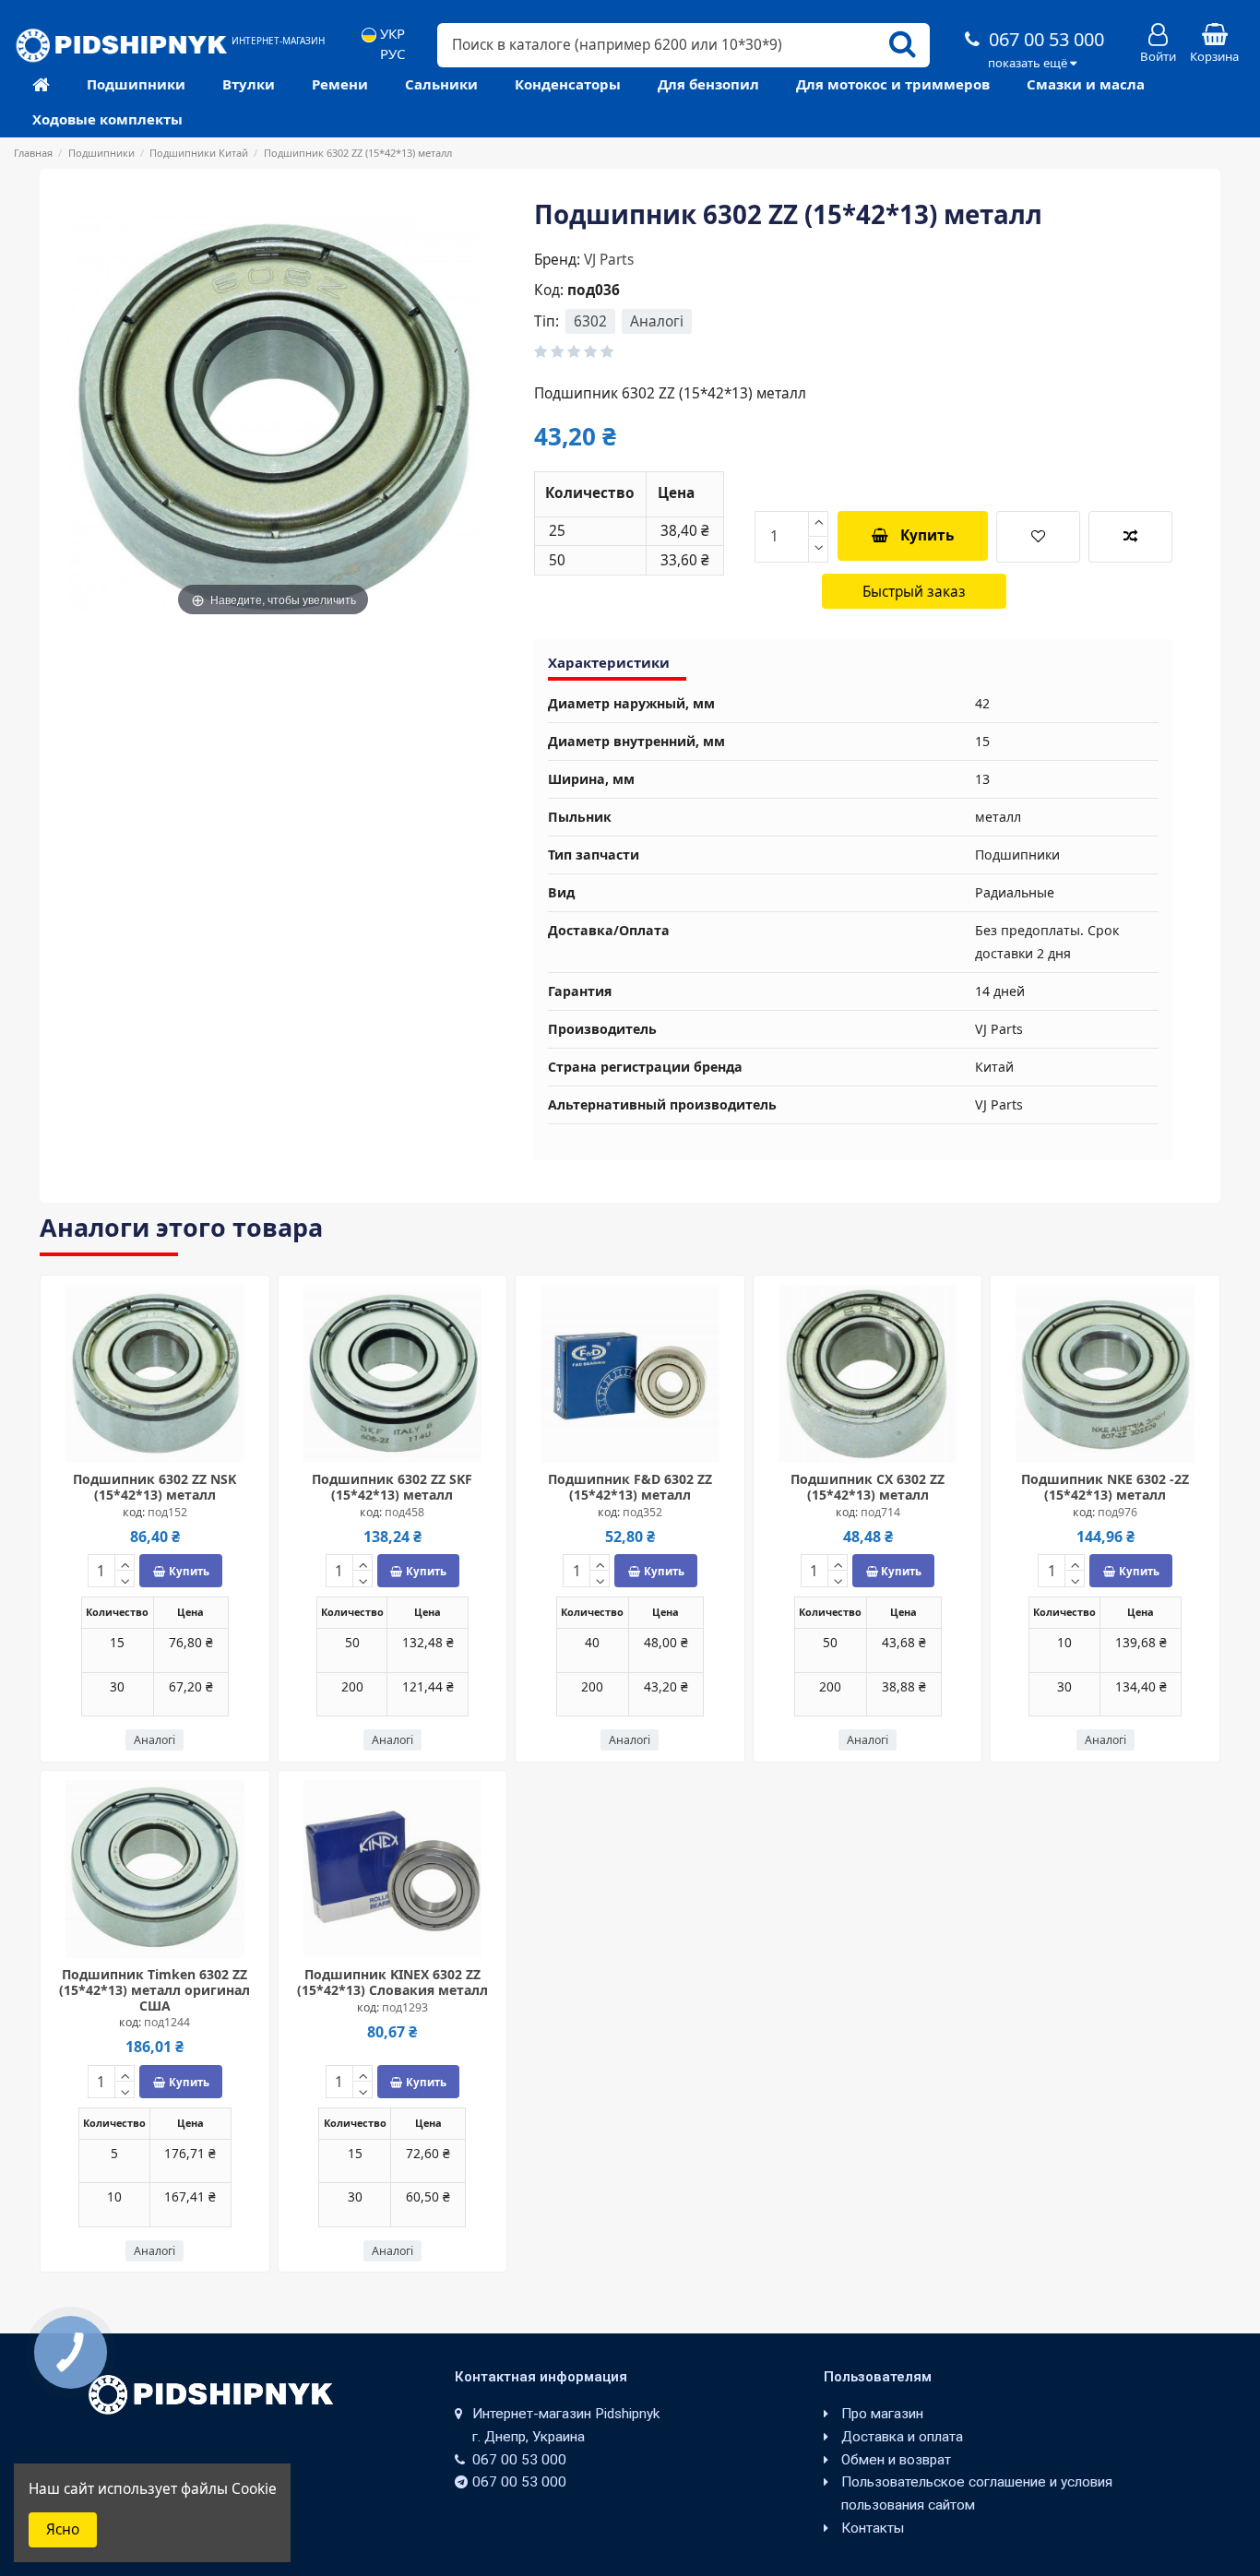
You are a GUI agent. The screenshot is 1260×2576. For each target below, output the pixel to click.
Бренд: (557, 260)
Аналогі (657, 321)
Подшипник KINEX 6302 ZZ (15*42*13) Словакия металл (392, 1982)
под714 (880, 1512)
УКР (391, 34)
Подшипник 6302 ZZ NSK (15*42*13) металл (155, 1487)
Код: (549, 290)
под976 (1117, 1512)
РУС (391, 54)
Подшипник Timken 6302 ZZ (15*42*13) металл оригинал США (155, 1990)
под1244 (167, 2022)
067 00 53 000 (1044, 39)
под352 (642, 1512)
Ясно (63, 2529)
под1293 (405, 2007)
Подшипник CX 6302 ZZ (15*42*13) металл (868, 1487)
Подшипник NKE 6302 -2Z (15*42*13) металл (1105, 1487)
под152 (167, 1512)
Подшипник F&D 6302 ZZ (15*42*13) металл (630, 1487)
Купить (927, 535)
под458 (404, 1512)
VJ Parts (609, 260)
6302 (590, 321)
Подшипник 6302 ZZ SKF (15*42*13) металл (392, 1487)
